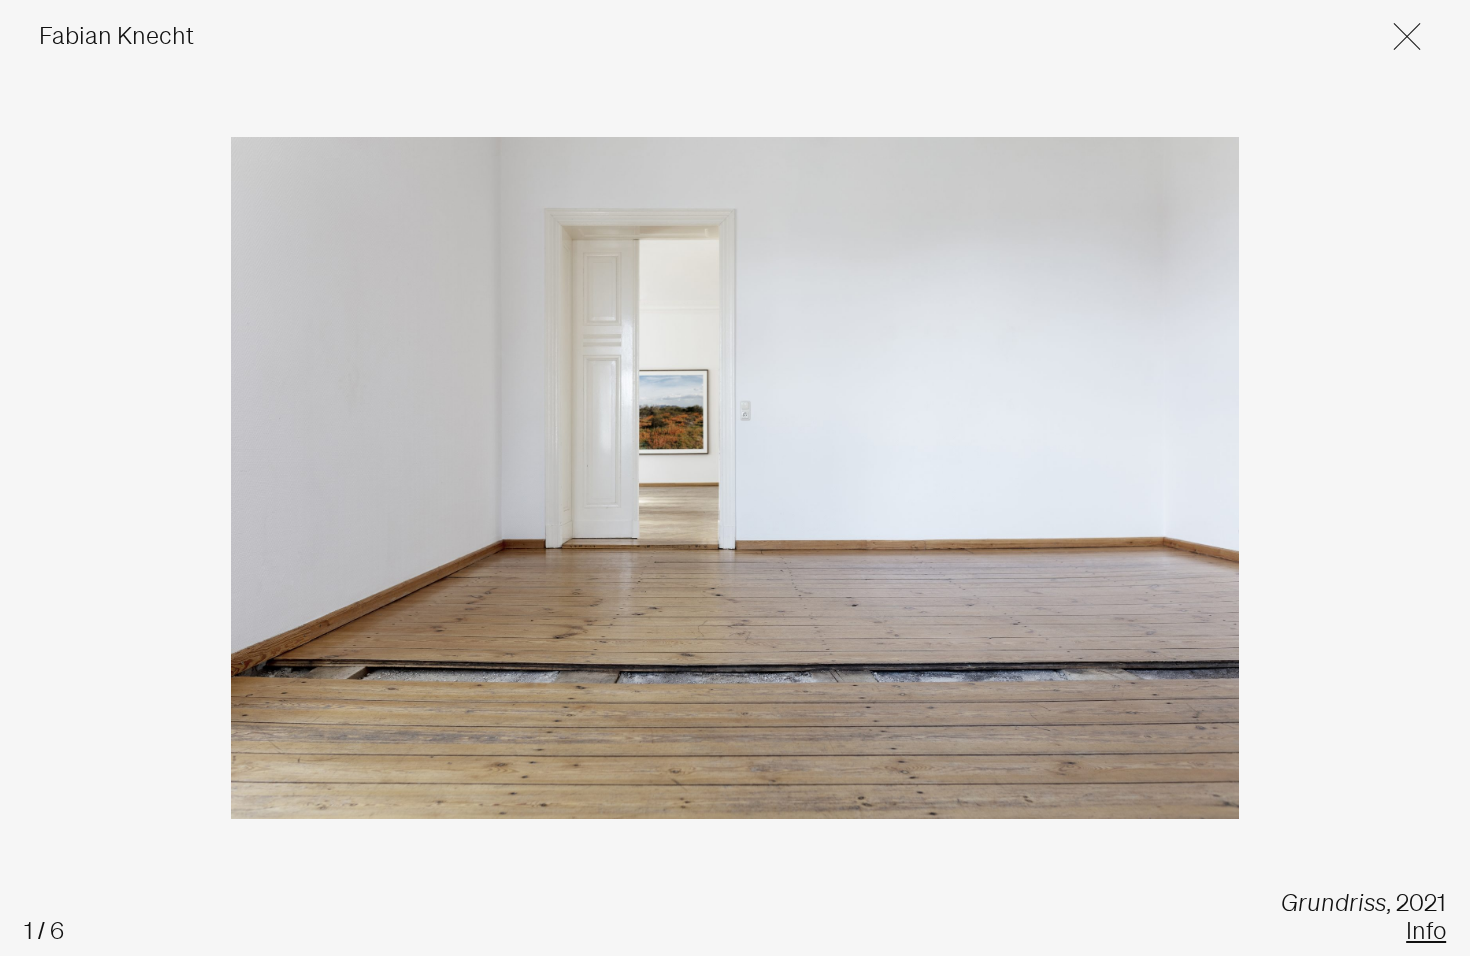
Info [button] (1426, 930)
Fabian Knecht (116, 35)
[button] (1394, 35)
